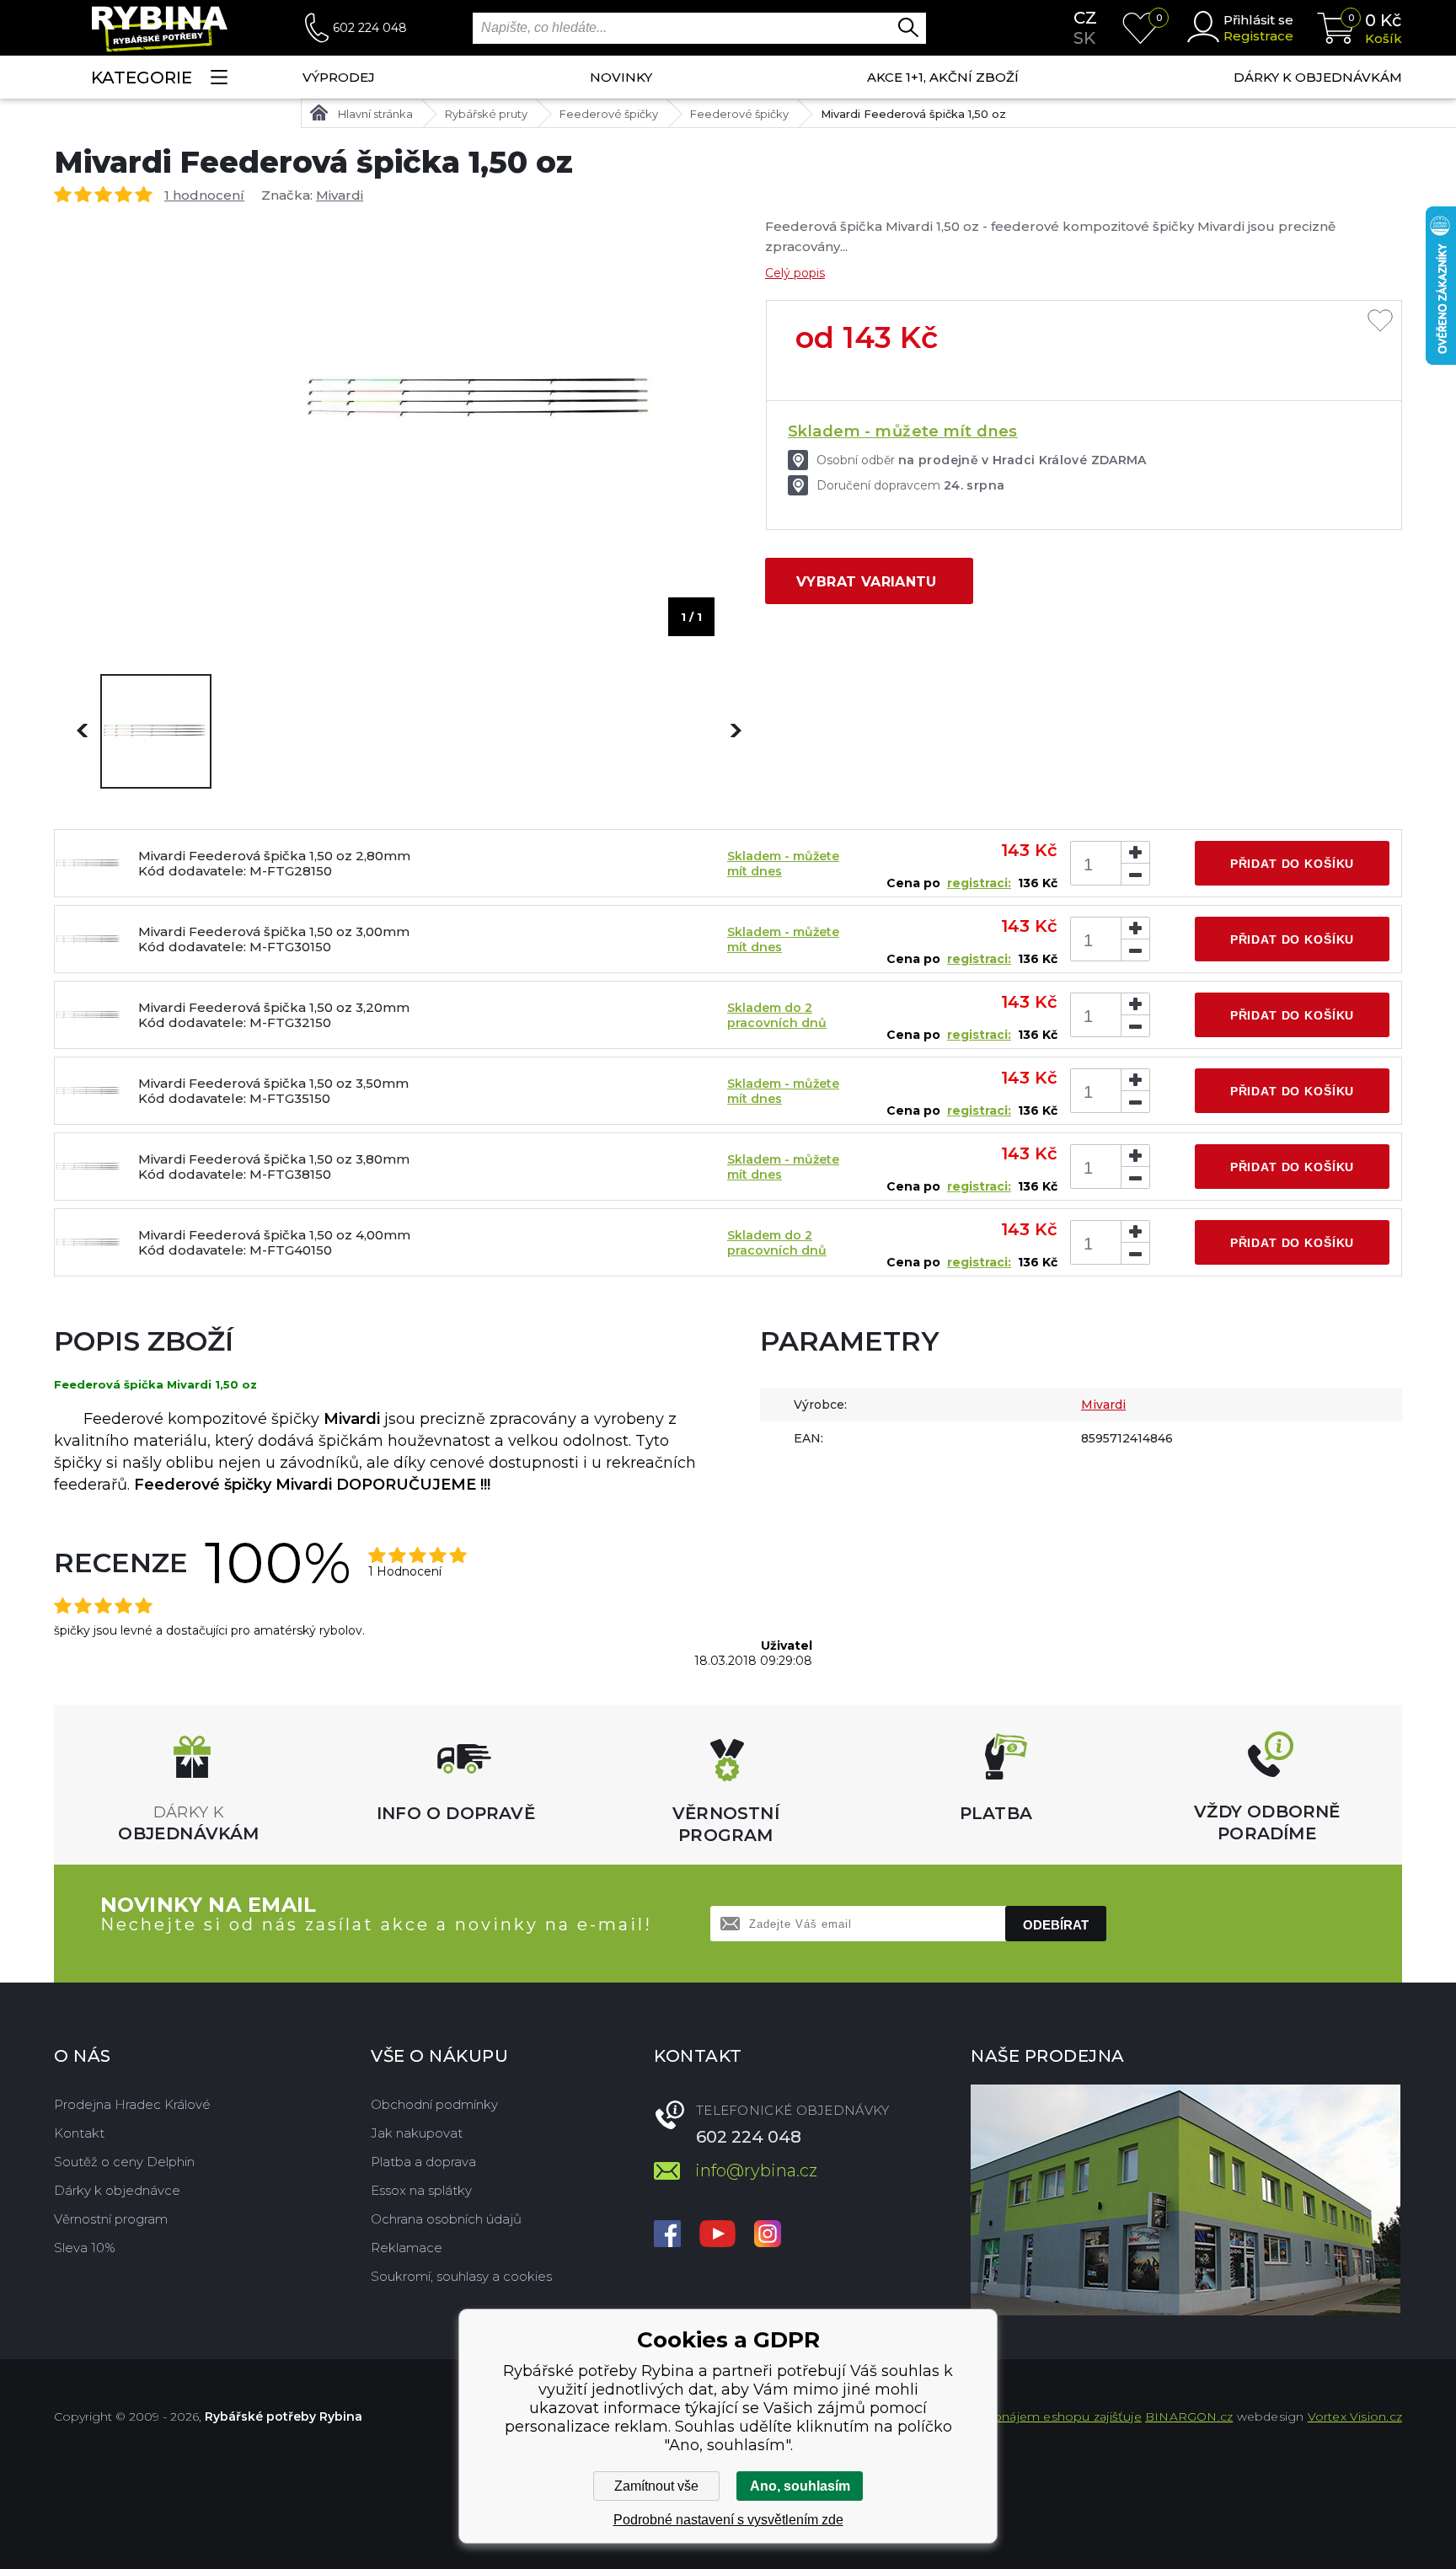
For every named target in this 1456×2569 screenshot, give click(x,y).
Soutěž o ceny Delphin (124, 2162)
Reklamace (407, 2248)
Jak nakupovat (417, 2133)
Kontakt (79, 2133)
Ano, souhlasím (800, 2486)
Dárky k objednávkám (1318, 77)
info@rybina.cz (756, 2170)
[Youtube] (717, 2235)
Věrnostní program (111, 2219)
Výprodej (339, 77)
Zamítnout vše (656, 2486)
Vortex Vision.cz (1355, 2416)
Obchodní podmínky (434, 2104)
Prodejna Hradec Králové (132, 2104)
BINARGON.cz (1189, 2416)
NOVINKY (621, 77)
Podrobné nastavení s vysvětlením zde (728, 2520)
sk (1084, 38)
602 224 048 (370, 28)
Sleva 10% (85, 2248)
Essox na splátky (421, 2190)
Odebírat (1056, 1925)
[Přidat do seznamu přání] (1380, 322)
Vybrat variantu (867, 582)
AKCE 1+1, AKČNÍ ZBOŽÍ (943, 77)
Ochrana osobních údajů (446, 2219)
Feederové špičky (609, 114)
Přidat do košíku (1292, 864)
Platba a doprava (423, 2162)
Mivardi (340, 195)
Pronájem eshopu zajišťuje (1061, 2416)
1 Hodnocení (405, 1571)
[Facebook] (667, 2235)
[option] (156, 731)
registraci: (979, 883)
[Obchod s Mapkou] (1186, 2200)
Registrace (1258, 36)
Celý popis (795, 273)
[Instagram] (768, 2235)
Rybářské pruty (486, 114)
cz (1085, 18)
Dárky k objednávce (117, 2190)
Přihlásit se (1258, 20)
